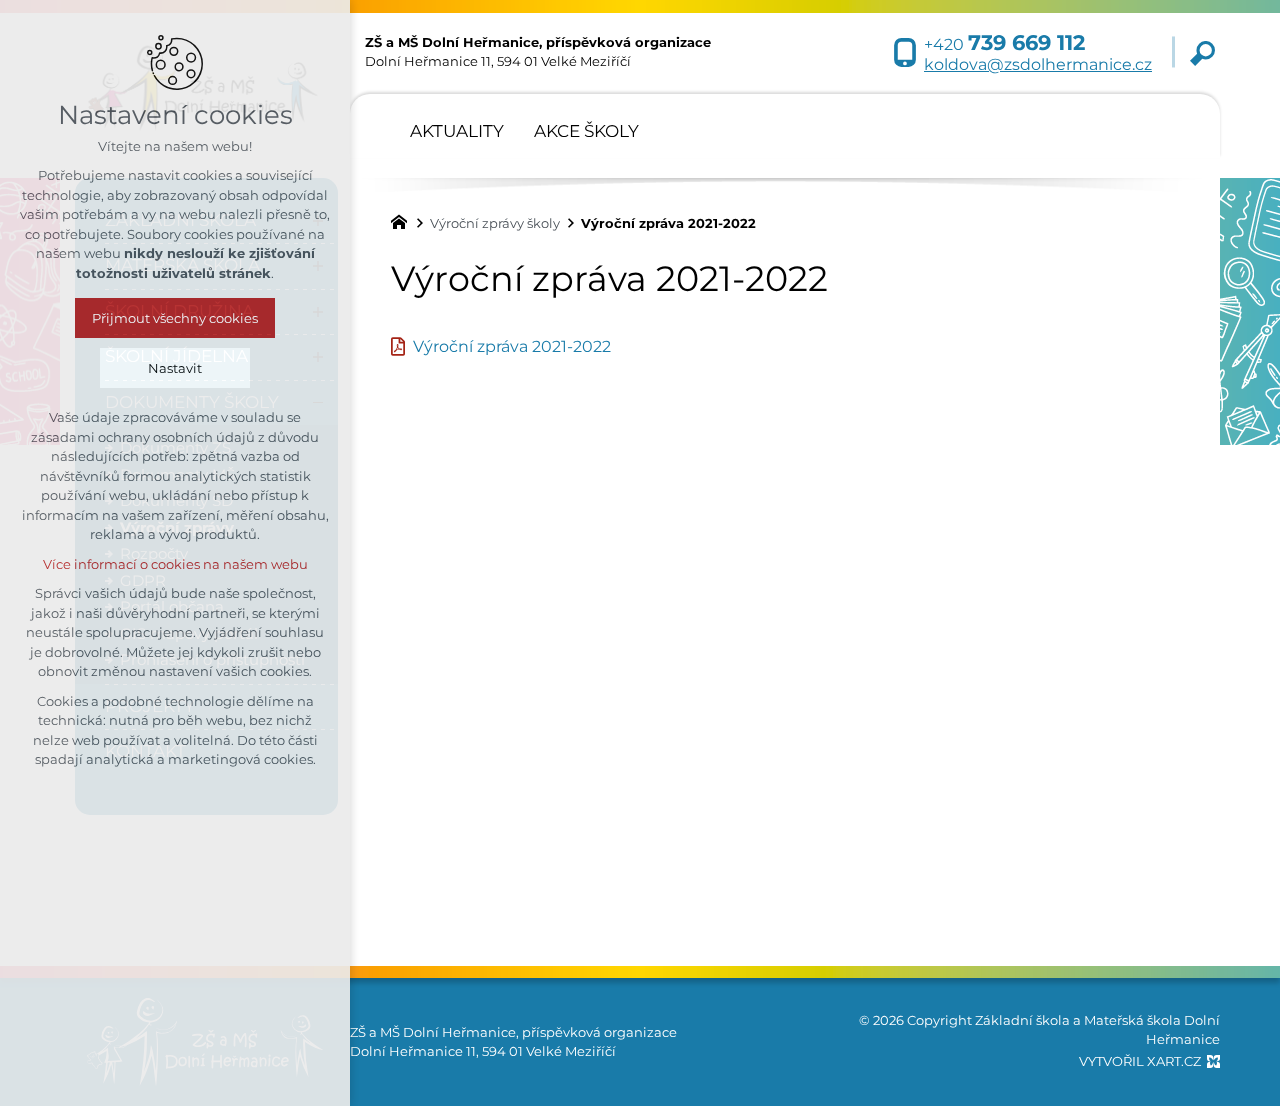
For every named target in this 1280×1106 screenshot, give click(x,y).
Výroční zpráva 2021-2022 (512, 346)
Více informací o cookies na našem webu (175, 564)
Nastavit (175, 368)
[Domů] (404, 220)
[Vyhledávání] (1202, 52)
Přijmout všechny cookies (175, 318)
